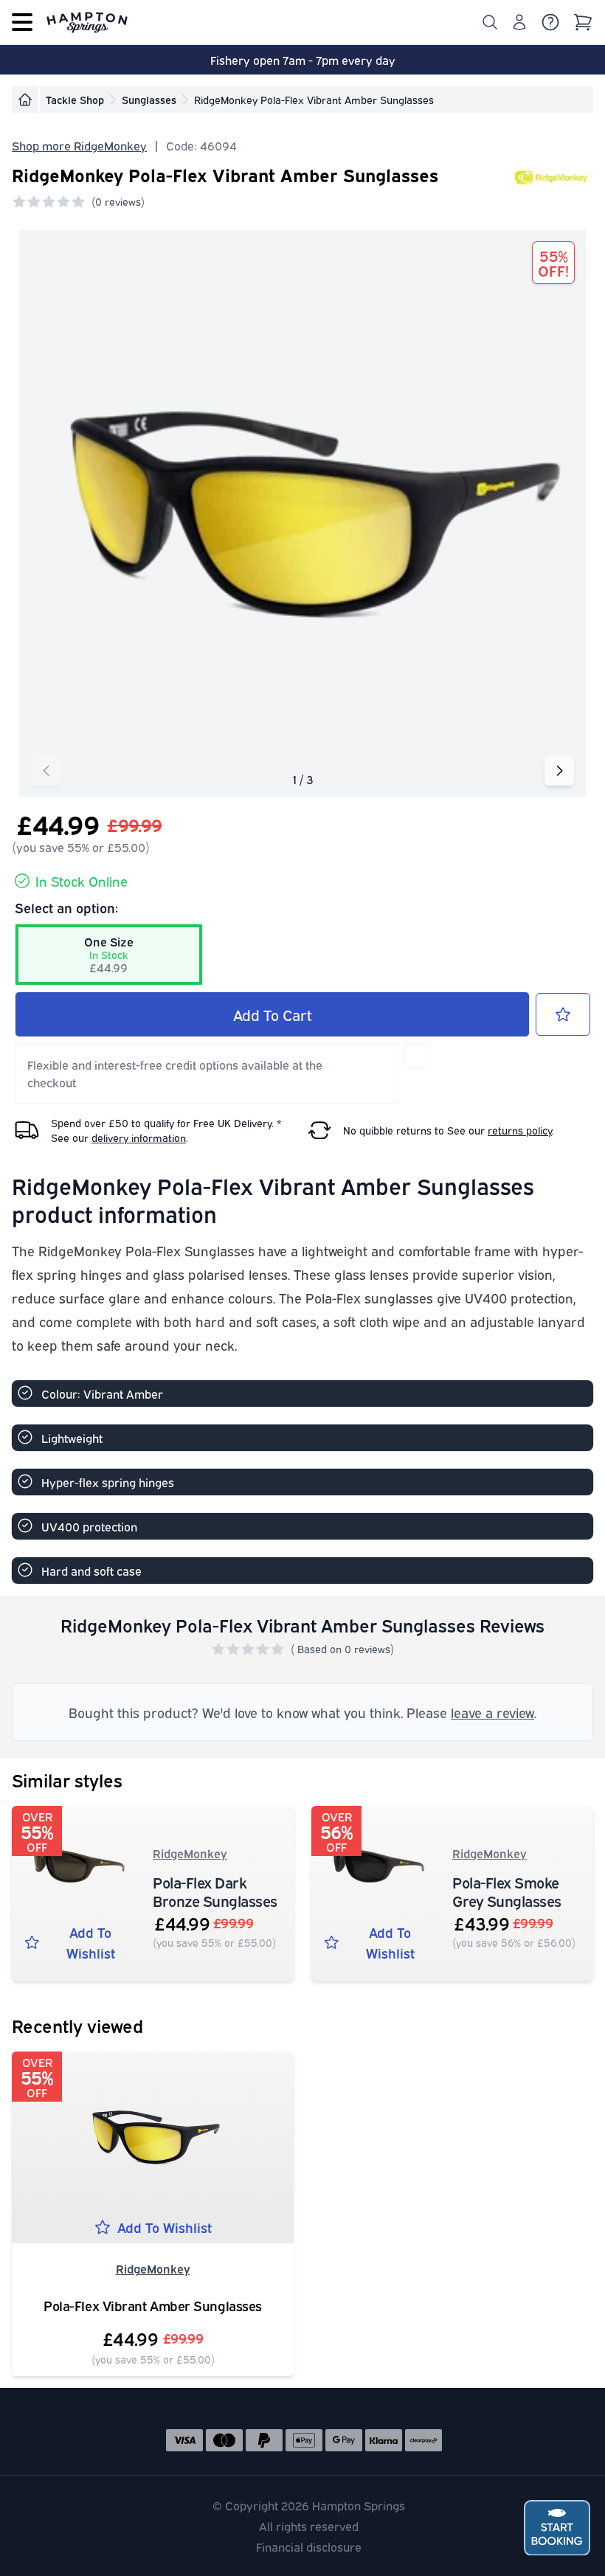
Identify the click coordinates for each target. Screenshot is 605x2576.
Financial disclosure (309, 2546)
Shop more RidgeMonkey (79, 145)
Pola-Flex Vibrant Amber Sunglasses (153, 2306)
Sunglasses (149, 99)
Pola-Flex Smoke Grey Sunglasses (507, 1891)
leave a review (492, 1712)
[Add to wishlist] (563, 1014)
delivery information (139, 1137)
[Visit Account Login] (519, 22)
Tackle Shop (75, 99)
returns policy (520, 1130)
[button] (559, 771)
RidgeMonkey (190, 1853)
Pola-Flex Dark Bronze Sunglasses (215, 1891)
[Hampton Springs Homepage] (87, 22)
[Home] (25, 100)
